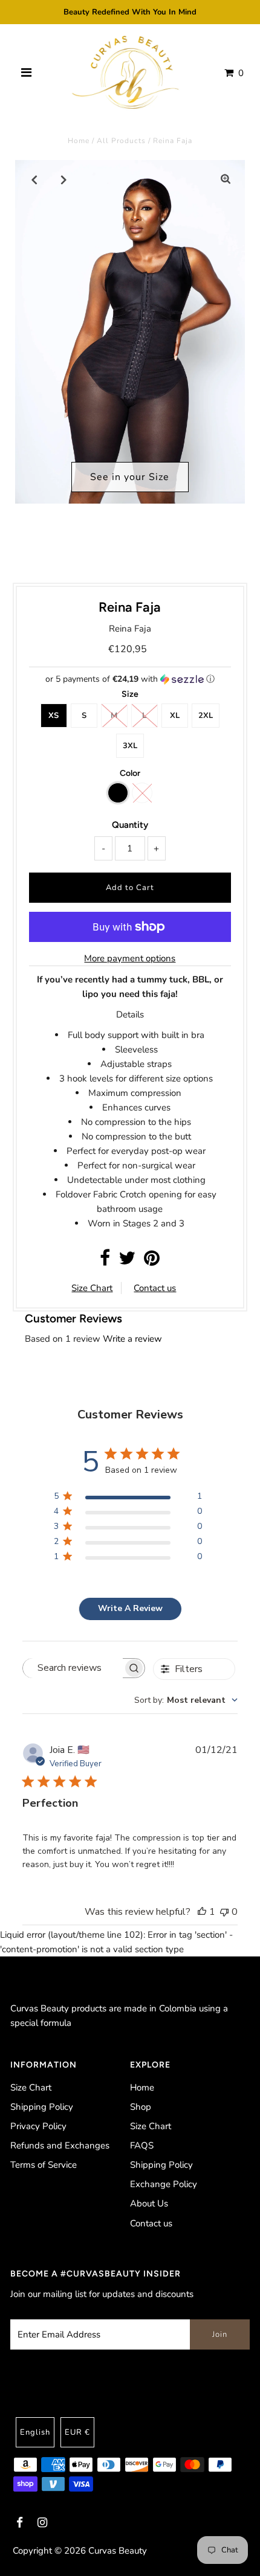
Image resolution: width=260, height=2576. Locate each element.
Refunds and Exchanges (60, 2145)
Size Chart (92, 1288)
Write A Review (130, 1608)
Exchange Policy (164, 2184)
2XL (206, 716)
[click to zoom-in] (226, 179)
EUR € (77, 2432)
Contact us (155, 1288)
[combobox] (186, 1700)
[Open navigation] (26, 73)
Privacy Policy (38, 2126)
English (35, 2432)
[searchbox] (73, 1668)
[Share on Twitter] (127, 1261)
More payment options (130, 958)
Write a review (132, 1339)
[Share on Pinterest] (152, 1261)
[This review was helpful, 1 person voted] (202, 1912)
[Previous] (34, 179)
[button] (130, 679)
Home (79, 141)
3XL (130, 746)
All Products (121, 141)
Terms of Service (44, 2165)
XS (54, 716)
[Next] (64, 179)
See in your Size (130, 477)
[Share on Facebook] (105, 1261)
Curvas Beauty (118, 2551)
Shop (141, 2107)
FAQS (142, 2145)
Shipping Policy (42, 2107)
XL (175, 716)
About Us (149, 2203)
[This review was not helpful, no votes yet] (224, 1912)
